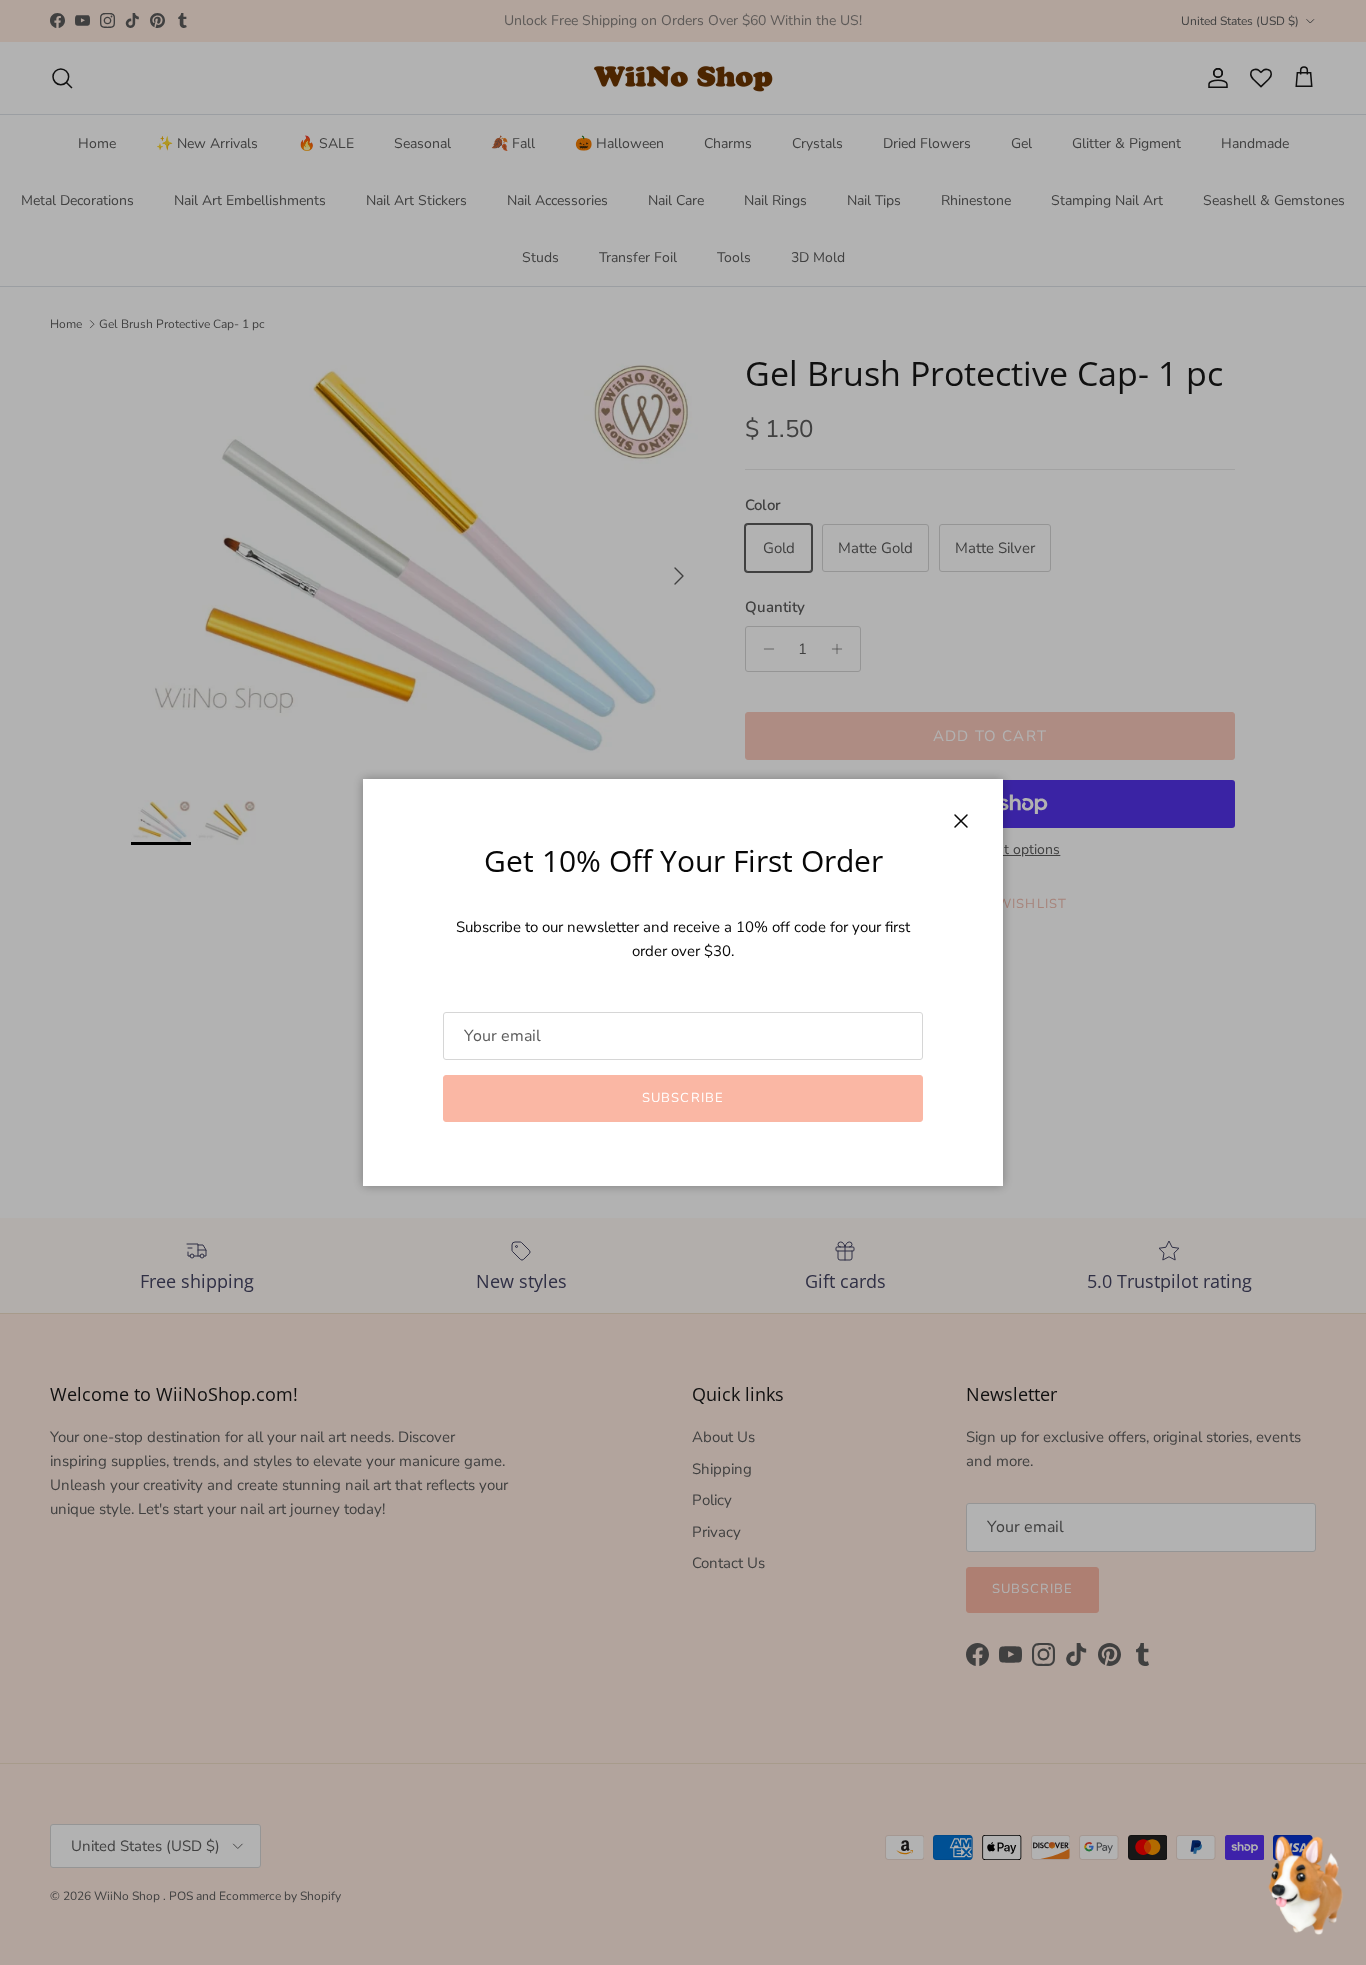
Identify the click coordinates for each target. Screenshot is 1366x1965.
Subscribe (682, 1098)
